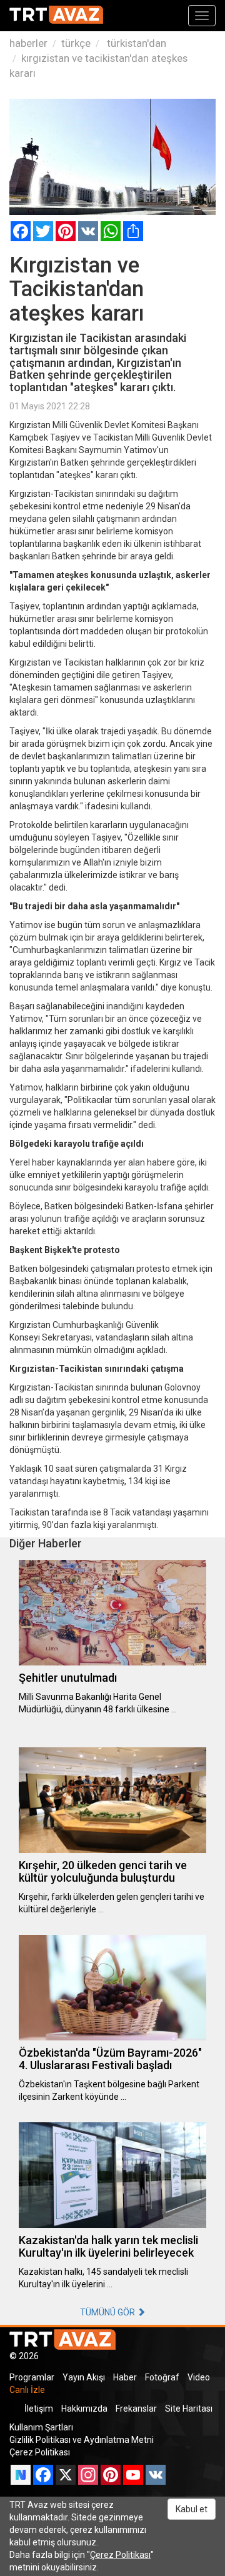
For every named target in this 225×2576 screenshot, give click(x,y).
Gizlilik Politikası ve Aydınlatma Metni (82, 2440)
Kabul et (192, 2509)
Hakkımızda (84, 2409)
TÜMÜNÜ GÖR (108, 2312)
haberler (28, 43)
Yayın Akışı (84, 2377)
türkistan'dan (135, 43)
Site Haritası (189, 2409)
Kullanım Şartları (41, 2427)
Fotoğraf (162, 2377)
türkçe (76, 43)
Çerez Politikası (40, 2452)
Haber (125, 2377)
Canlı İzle (27, 2390)
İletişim (39, 2409)
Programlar (32, 2377)
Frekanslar (136, 2409)
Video (199, 2377)
